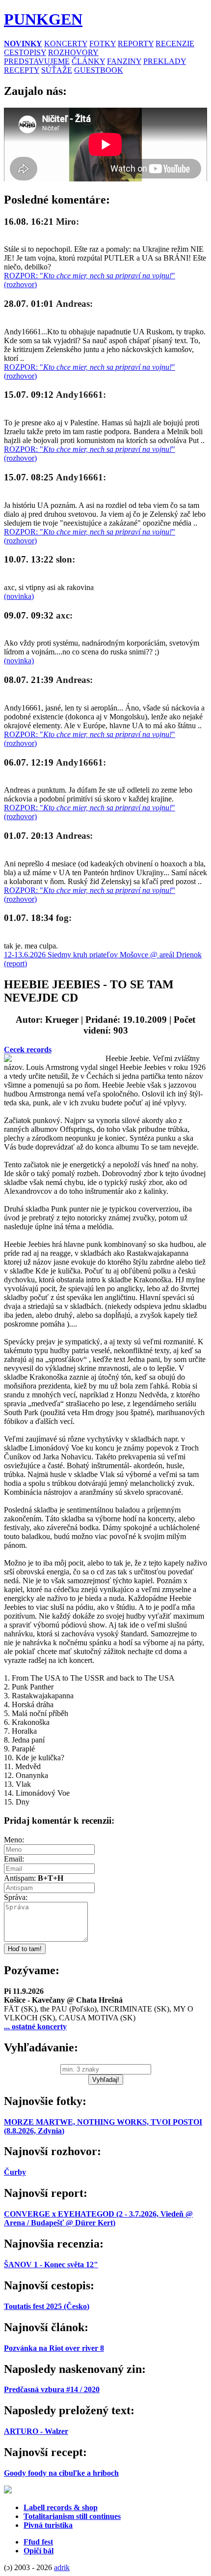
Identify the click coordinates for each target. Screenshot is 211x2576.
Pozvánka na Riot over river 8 (54, 2348)
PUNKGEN (43, 19)
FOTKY (103, 44)
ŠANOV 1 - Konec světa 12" (51, 2265)
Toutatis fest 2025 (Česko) (47, 2306)
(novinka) (19, 596)
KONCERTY (66, 44)
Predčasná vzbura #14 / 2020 (52, 2389)
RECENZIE (175, 44)
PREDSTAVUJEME (37, 61)
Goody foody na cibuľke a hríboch (61, 2473)
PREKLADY (165, 61)
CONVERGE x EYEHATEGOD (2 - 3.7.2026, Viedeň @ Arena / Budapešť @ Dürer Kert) (98, 2218)
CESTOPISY (25, 52)
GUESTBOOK (99, 70)
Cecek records (28, 1050)
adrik (62, 2567)
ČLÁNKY (88, 61)
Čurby (15, 2172)
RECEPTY (22, 70)
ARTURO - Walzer (36, 2431)
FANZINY (124, 61)
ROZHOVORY (73, 52)
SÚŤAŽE (57, 70)
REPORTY (136, 44)
